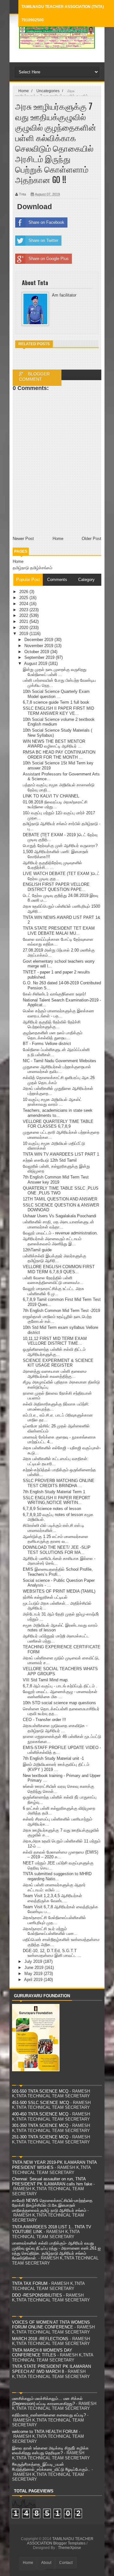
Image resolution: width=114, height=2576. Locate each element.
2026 (24, 592)
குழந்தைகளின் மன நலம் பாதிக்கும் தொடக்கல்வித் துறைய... (53, 1035)
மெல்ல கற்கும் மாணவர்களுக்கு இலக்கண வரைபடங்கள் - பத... (58, 1013)
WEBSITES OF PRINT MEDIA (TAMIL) (59, 1591)
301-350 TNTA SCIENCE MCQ (40, 2125)
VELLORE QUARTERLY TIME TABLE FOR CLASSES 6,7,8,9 (58, 1124)
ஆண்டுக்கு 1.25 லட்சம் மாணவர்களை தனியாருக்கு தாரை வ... (55, 1539)
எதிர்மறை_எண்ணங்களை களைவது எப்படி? (49, 2415)
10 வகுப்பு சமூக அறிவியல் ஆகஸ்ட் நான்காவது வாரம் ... (52, 1102)
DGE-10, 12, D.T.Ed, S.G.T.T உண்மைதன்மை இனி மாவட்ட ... (52, 1953)
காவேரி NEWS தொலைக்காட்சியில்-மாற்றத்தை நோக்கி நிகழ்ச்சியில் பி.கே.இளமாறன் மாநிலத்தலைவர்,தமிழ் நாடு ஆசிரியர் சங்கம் (52, 2205)
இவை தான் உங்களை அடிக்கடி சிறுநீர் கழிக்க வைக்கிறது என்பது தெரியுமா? (50, 2451)
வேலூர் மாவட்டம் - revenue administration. (60, 1233)
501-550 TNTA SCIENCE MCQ (40, 2091)
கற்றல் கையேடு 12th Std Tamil (50, 1160)
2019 (24, 634)
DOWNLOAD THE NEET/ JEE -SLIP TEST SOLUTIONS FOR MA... (57, 1550)
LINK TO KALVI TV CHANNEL (51, 796)
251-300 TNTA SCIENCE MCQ (40, 2137)
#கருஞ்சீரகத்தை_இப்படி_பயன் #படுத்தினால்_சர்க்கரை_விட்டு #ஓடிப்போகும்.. (51, 2467)
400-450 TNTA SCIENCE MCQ (40, 2114)
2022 (24, 615)
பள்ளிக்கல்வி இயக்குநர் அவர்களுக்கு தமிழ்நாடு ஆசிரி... (54, 1258)
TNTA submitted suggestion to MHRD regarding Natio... (57, 1876)
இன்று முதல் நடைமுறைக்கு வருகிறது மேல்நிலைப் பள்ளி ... (55, 672)
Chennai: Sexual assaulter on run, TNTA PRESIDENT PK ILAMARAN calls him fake (52, 2181)
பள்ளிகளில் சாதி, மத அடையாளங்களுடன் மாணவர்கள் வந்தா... (58, 1224)
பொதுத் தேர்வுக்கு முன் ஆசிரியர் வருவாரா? (60, 846)
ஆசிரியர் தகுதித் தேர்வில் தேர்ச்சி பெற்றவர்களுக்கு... (52, 1025)
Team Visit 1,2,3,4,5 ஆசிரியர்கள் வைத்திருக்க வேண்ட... (52, 1898)
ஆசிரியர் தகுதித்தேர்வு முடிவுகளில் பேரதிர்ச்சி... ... (52, 865)
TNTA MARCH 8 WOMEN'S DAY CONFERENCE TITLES (42, 2353)
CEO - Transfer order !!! (44, 1720)
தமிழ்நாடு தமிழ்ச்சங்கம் (32, 568)
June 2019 (35, 1968)
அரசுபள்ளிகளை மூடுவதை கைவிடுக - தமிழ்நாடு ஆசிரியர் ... (55, 1728)
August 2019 (36, 663)
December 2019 (39, 640)
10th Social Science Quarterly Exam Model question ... (56, 694)
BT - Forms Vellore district (47, 1044)
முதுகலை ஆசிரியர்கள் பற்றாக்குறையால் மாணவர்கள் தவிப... (57, 1069)
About (46, 2563)
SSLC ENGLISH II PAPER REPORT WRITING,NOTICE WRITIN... (57, 1500)
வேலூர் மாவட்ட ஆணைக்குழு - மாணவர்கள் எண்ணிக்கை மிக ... (60, 1694)
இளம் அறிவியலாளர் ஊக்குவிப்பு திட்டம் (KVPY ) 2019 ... (56, 1767)
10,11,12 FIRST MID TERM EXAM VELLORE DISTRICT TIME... (55, 1341)
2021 (24, 622)
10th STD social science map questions (59, 1703)
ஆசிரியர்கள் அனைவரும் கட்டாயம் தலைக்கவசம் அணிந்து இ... (52, 1241)
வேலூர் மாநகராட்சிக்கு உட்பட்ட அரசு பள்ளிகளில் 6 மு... (53, 1291)
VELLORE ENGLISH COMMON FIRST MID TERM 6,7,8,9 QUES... (59, 1269)
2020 (24, 628)
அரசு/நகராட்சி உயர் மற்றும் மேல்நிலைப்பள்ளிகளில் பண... (50, 1931)
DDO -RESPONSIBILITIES (37, 2295)
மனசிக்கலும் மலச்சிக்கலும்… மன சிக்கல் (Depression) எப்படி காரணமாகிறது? (47, 2401)
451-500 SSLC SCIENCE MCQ (41, 2103)
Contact (66, 2563)
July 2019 (34, 1961)
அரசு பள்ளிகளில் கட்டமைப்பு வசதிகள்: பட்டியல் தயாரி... (56, 1461)
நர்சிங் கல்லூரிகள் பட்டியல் (45, 1597)
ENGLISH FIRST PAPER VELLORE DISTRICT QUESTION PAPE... (56, 887)
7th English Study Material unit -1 (53, 1758)
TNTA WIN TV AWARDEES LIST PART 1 (61, 1154)
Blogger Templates (69, 2543)
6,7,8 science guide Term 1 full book (56, 702)
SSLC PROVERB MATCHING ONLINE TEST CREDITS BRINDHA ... (59, 1483)
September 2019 (40, 657)
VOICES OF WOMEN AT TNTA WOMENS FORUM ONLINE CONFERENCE (51, 2325)
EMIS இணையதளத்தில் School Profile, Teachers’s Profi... (58, 1572)
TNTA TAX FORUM (30, 2283)
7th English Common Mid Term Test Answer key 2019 (56, 1180)
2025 (24, 598)
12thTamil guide (37, 1250)
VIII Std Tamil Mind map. (46, 1680)
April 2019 (34, 1980)
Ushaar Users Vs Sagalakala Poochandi (60, 1216)
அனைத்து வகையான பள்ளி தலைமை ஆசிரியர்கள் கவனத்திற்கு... (55, 1374)
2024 (24, 604)
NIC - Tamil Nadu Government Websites (60, 1061)
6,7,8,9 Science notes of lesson (52, 1509)
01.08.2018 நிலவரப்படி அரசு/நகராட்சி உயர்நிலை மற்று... (55, 805)
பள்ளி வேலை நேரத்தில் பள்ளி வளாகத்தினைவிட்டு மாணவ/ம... (53, 1280)
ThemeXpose (70, 2548)
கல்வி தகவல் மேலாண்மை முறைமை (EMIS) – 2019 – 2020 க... (60, 1855)
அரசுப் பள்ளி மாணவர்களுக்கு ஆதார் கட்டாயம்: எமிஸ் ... (54, 1887)
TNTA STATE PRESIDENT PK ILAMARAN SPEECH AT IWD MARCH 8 (51, 2369)
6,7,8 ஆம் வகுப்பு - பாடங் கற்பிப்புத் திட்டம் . (60, 1686)
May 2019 (34, 1974)
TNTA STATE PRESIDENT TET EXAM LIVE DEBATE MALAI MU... (59, 931)
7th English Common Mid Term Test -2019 (61, 1311)
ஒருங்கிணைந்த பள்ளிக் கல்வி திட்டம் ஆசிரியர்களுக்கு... (54, 1352)
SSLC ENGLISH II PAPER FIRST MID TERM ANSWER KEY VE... (58, 711)
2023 (24, 610)
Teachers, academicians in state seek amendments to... (58, 1113)
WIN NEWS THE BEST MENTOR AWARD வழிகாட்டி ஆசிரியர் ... (54, 744)
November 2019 (39, 646)
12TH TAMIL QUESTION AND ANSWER (60, 1199)
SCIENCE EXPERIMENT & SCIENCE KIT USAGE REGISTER (58, 1363)
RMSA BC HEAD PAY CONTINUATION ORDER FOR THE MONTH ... (59, 755)
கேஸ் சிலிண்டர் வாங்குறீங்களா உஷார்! (54, 994)
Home (18, 561)
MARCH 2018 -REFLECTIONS (40, 2339)
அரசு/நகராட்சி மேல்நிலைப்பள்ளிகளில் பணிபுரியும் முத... (54, 1920)
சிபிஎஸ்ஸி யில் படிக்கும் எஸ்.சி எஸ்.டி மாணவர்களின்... (54, 1528)
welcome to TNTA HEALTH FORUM (45, 2432)
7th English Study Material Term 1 (54, 1492)
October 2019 (37, 652)
